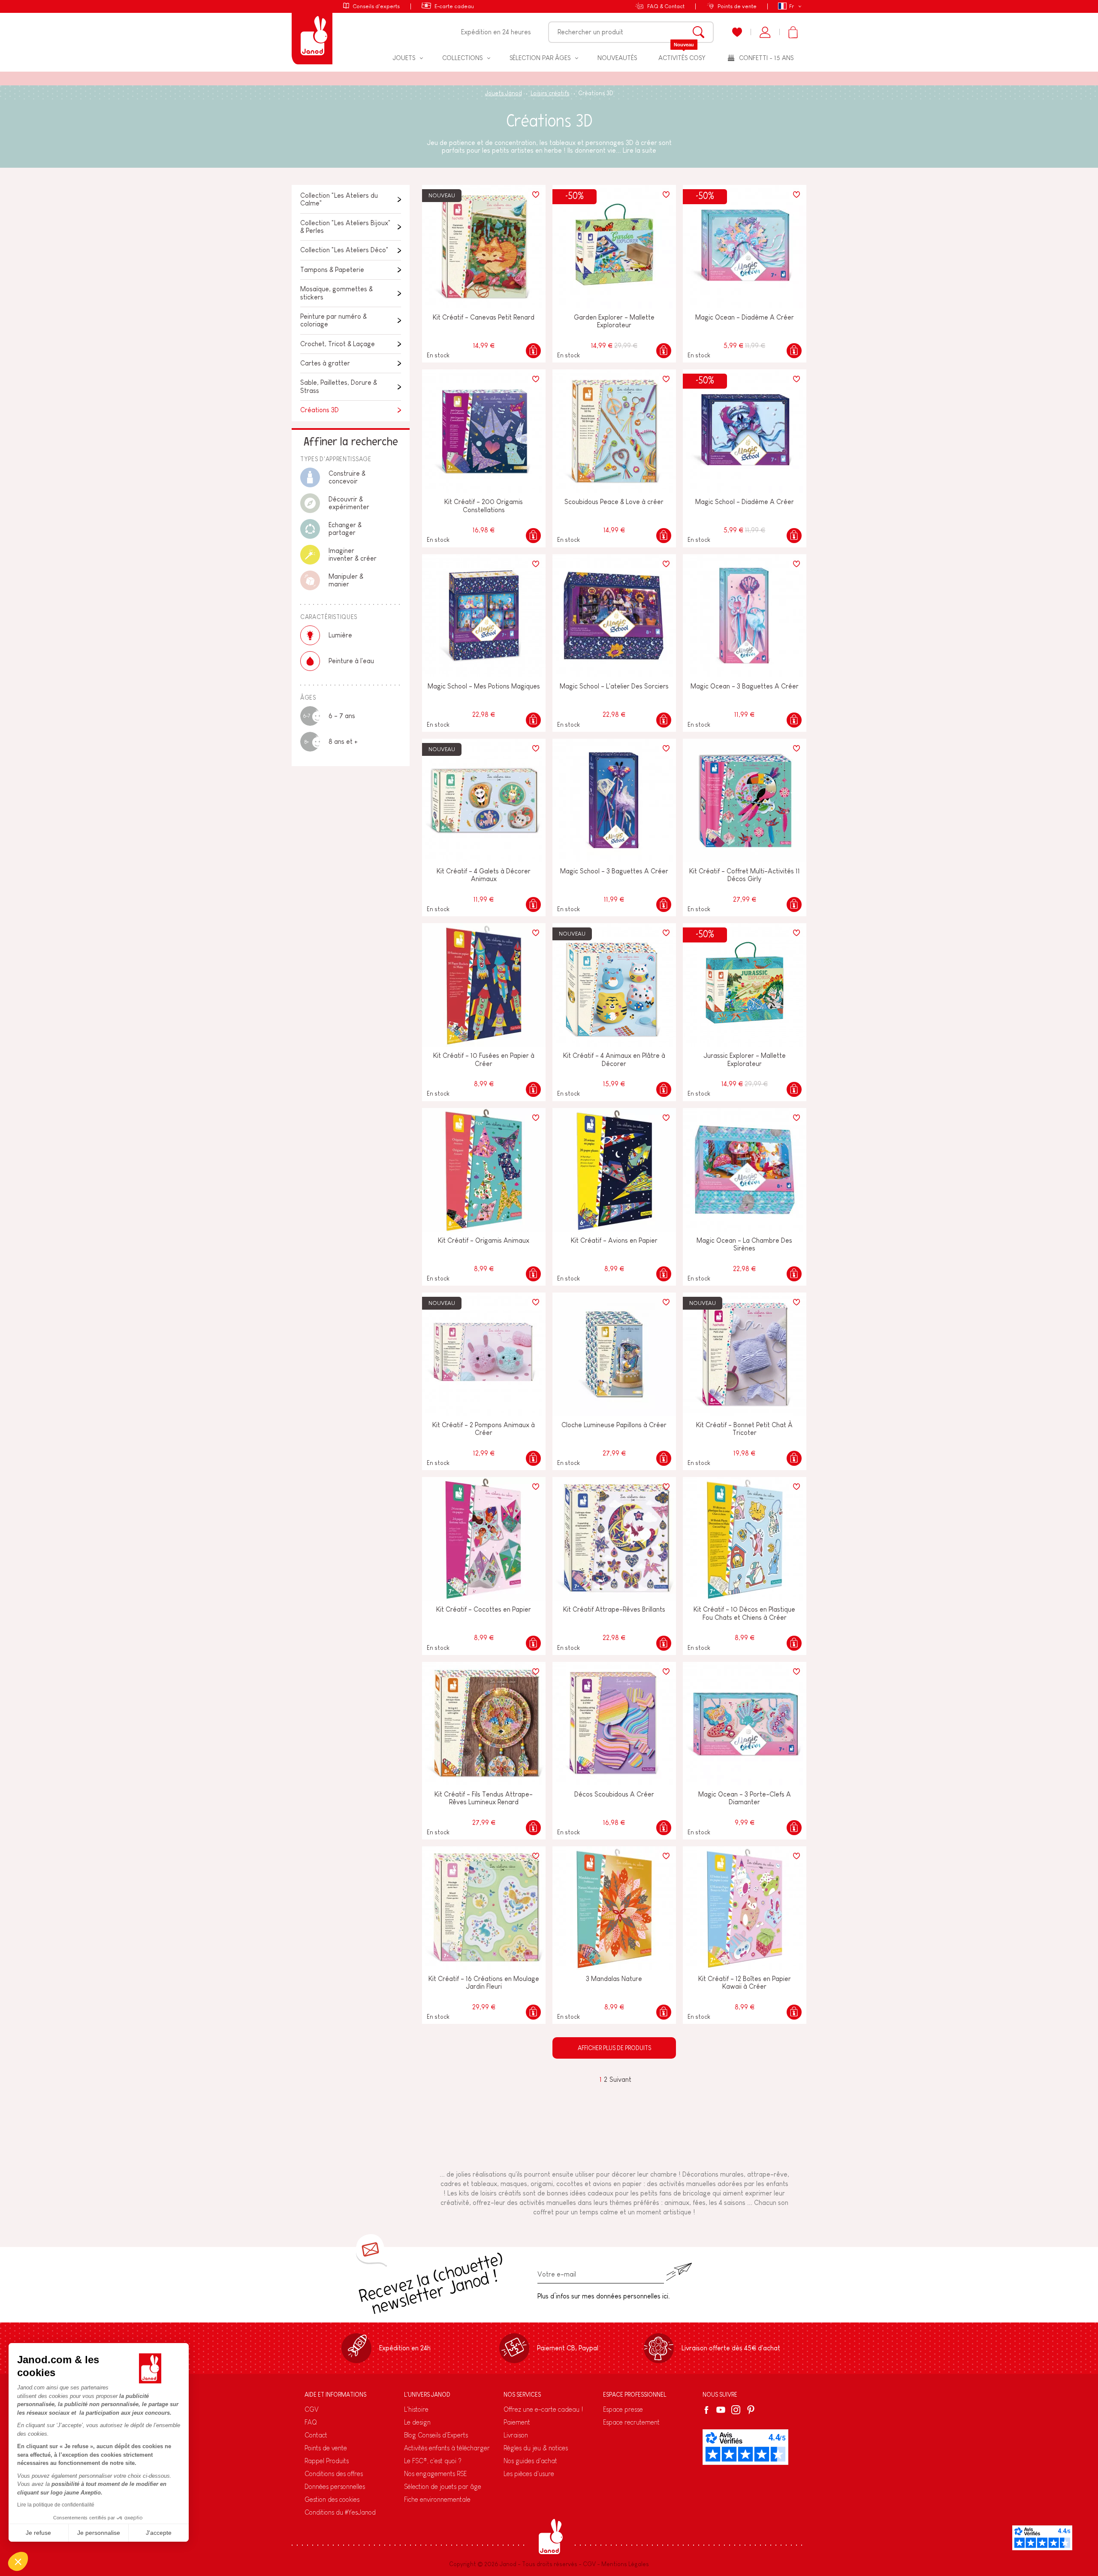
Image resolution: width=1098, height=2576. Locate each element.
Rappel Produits (327, 2461)
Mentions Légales (625, 2564)
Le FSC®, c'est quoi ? (433, 2461)
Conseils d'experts (376, 6)
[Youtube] (721, 2410)
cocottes (570, 2184)
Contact (316, 2435)
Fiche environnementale (437, 2499)
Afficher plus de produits (614, 2048)
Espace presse (623, 2409)
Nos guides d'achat (530, 2461)
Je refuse (38, 2533)
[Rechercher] (698, 32)
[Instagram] (736, 2410)
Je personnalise (99, 2533)
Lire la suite (639, 150)
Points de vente (737, 6)
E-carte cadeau (454, 6)
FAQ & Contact (666, 6)
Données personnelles (335, 2487)
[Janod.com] (312, 32)
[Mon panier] (793, 32)
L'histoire (416, 2409)
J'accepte (159, 2533)
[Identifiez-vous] (765, 32)
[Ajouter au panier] (533, 351)
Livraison (516, 2435)
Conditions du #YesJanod (340, 2512)
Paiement (517, 2422)
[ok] (679, 2272)
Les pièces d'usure (529, 2474)
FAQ (311, 2422)
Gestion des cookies (332, 2499)
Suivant (620, 2079)
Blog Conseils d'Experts (436, 2435)
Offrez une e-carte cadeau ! (543, 2409)
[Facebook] (708, 2410)
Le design (417, 2422)
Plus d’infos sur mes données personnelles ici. (604, 2296)
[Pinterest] (751, 2410)
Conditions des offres (334, 2474)
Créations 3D (320, 410)
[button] (18, 2561)
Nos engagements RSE (435, 2474)
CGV (312, 2409)
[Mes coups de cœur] (737, 32)
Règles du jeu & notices (536, 2448)
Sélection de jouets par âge (443, 2487)
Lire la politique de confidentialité (56, 2505)
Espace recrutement (631, 2422)
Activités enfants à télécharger (447, 2448)
